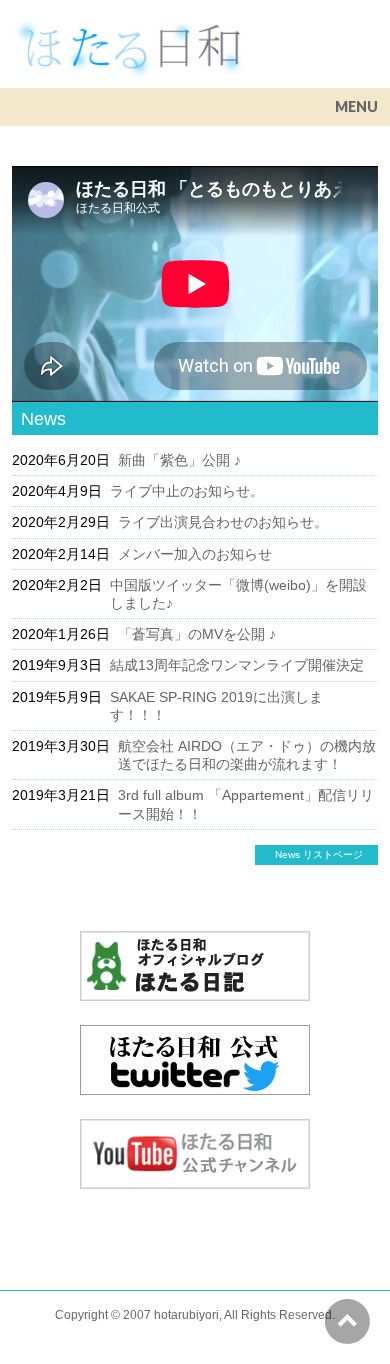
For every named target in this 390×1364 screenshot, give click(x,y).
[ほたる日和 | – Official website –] (129, 55)
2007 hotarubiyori (171, 1315)
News (43, 419)
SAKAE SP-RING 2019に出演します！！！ (216, 706)
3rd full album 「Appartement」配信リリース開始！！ (246, 804)
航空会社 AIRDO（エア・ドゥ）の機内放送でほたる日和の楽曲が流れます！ (247, 755)
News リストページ (319, 854)
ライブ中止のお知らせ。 (187, 491)
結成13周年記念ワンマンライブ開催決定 (237, 665)
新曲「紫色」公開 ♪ (179, 460)
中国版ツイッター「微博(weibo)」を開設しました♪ (238, 594)
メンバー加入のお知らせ (195, 554)
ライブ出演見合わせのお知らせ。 (223, 522)
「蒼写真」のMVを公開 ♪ (197, 634)
